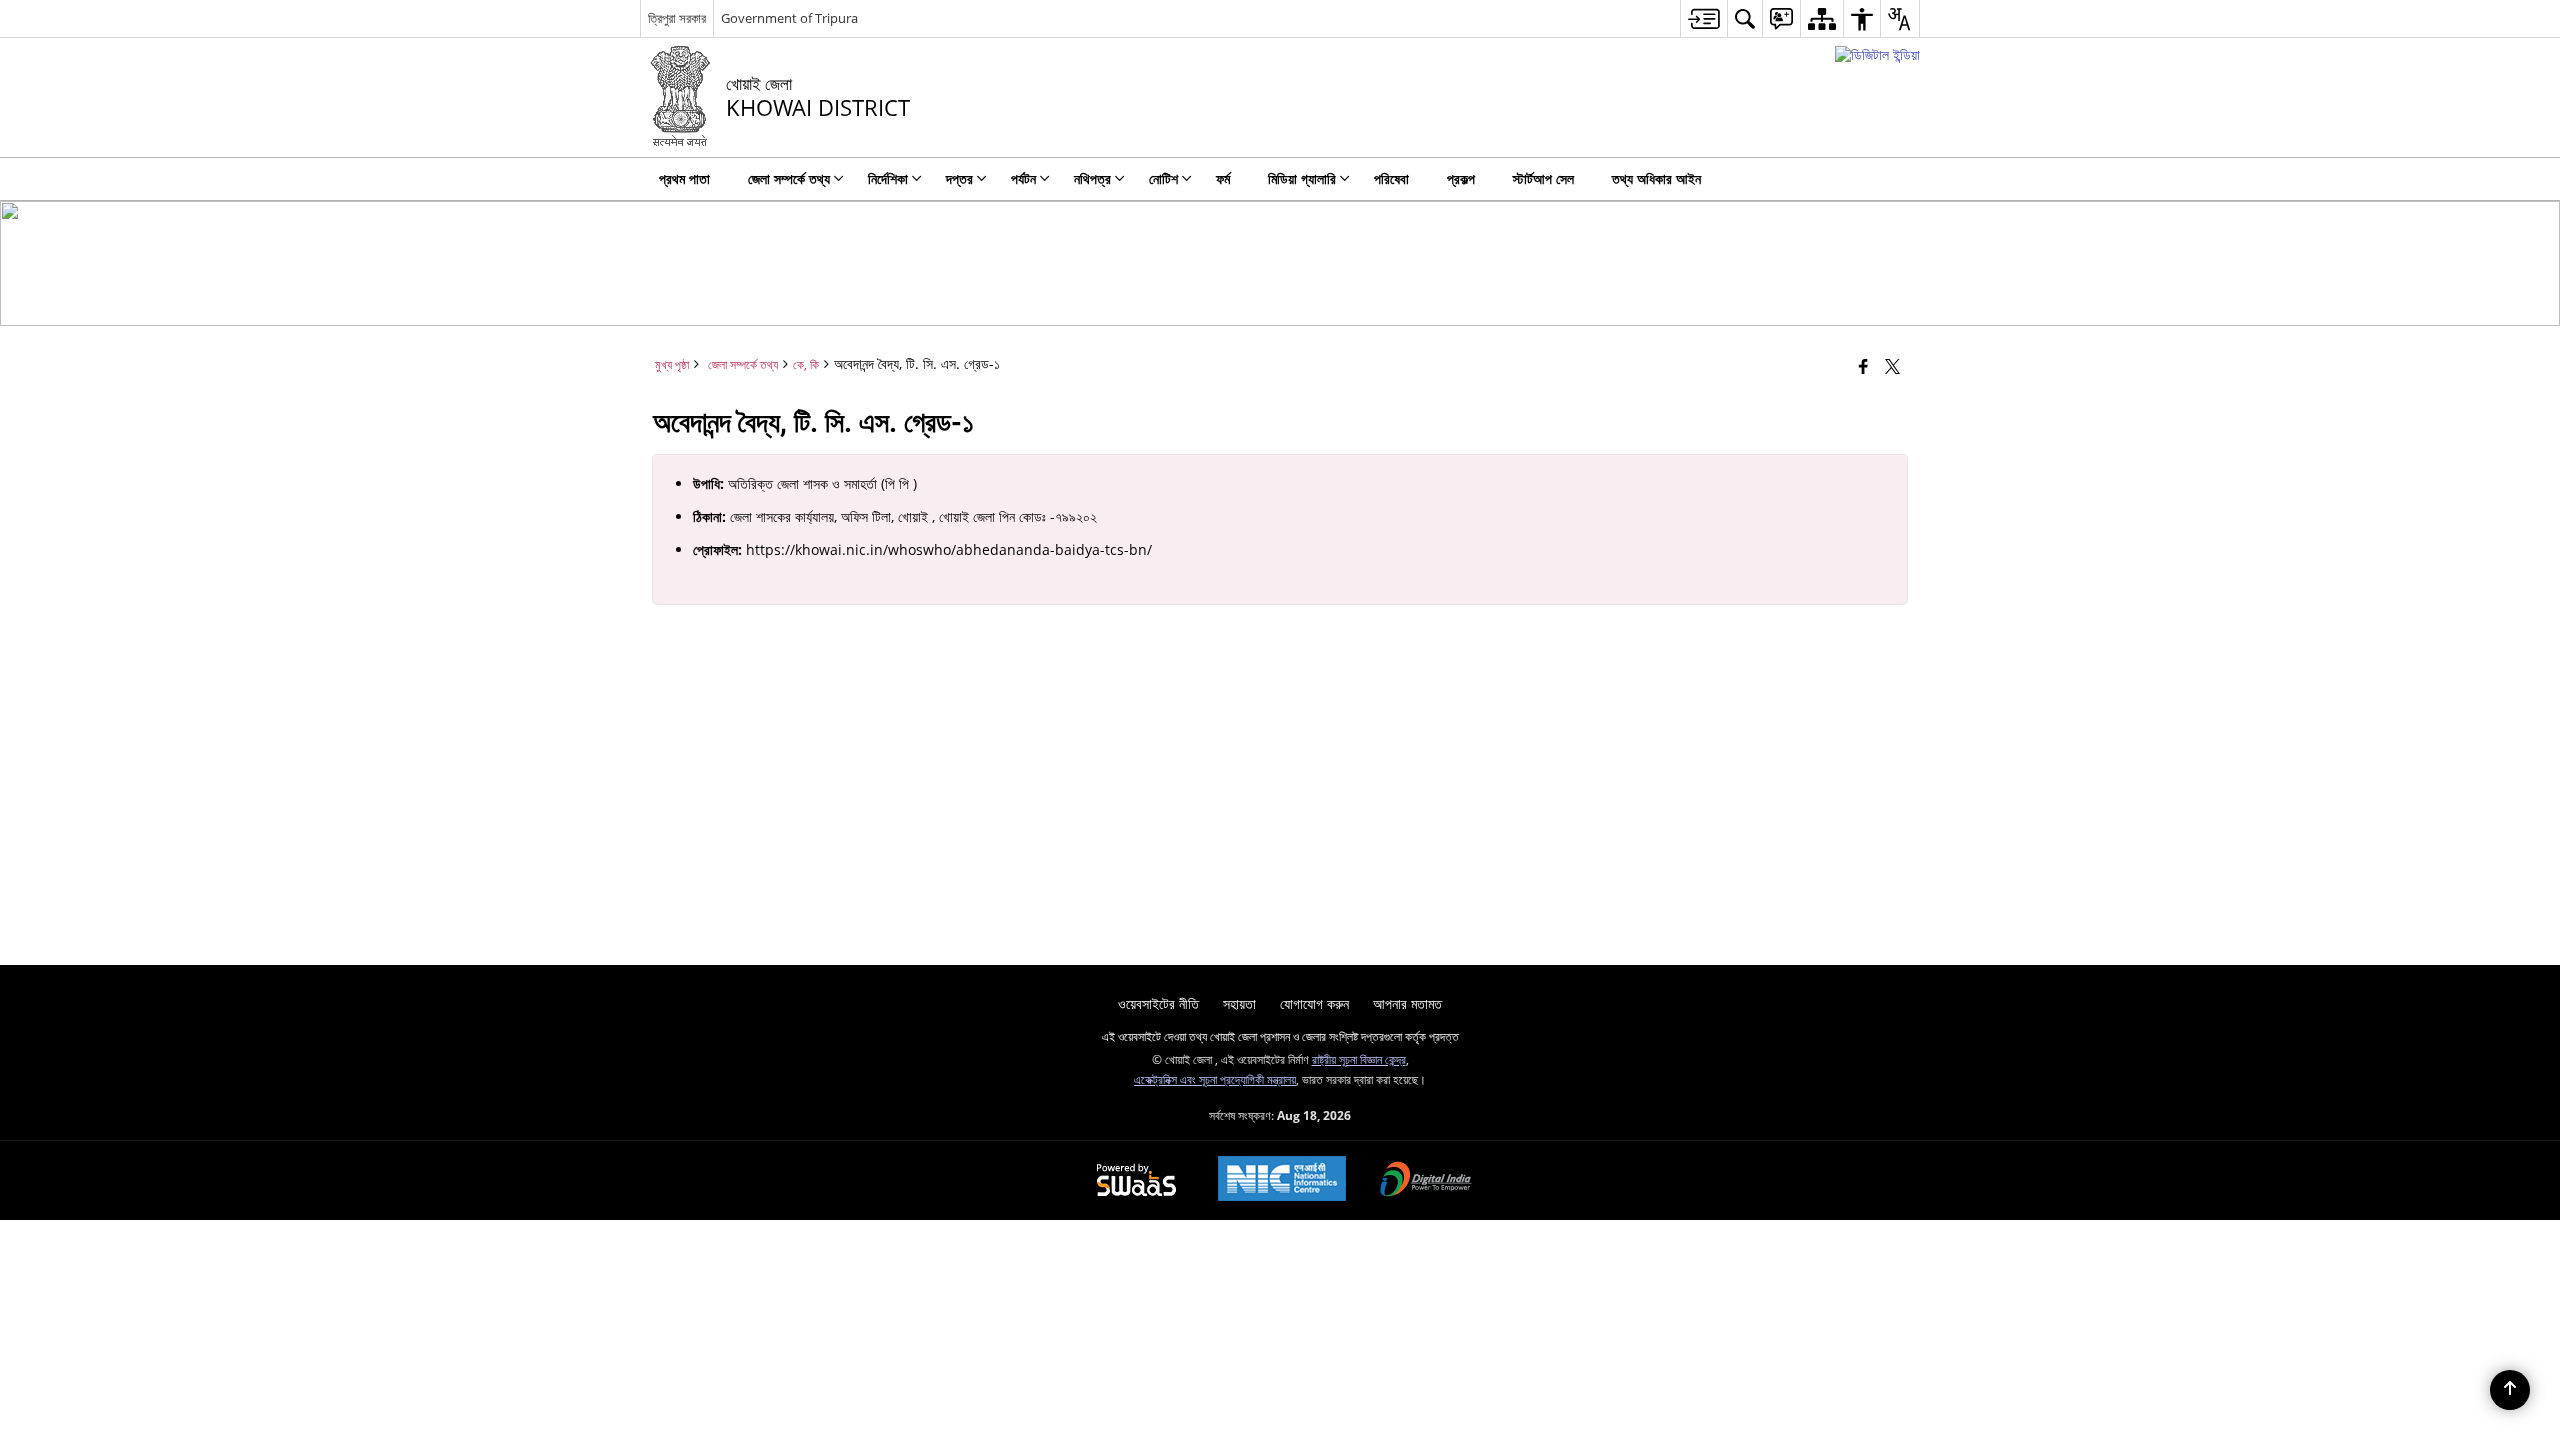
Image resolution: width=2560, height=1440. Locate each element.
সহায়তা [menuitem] (1239, 1003)
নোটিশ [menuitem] (1163, 178)
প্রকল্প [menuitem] (1461, 178)
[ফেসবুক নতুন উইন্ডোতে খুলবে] (1863, 366)
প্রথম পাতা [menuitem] (684, 178)
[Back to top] (2510, 1390)
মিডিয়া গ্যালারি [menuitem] (1302, 178)
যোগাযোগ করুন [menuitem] (1314, 1003)
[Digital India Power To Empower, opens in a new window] (1426, 1181)
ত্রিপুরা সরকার (677, 18)
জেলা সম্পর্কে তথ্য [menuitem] (789, 178)
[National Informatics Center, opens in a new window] (1282, 1180)
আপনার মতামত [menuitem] (1407, 1003)
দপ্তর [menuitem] (959, 178)
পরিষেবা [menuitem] (1391, 178)
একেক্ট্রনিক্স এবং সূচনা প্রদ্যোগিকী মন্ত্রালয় (1215, 1079)
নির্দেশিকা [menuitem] (888, 178)
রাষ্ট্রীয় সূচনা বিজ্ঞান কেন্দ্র (1359, 1059)
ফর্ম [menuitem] (1223, 178)
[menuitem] (1703, 18)
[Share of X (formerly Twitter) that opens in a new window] (1892, 366)
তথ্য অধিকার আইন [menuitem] (1656, 178)
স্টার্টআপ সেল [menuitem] (1543, 178)
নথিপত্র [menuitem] (1092, 178)
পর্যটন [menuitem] (1023, 178)
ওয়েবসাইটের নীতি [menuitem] (1158, 1003)
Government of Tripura (789, 18)
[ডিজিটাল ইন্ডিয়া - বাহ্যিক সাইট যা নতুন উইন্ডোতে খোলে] (1877, 54)
